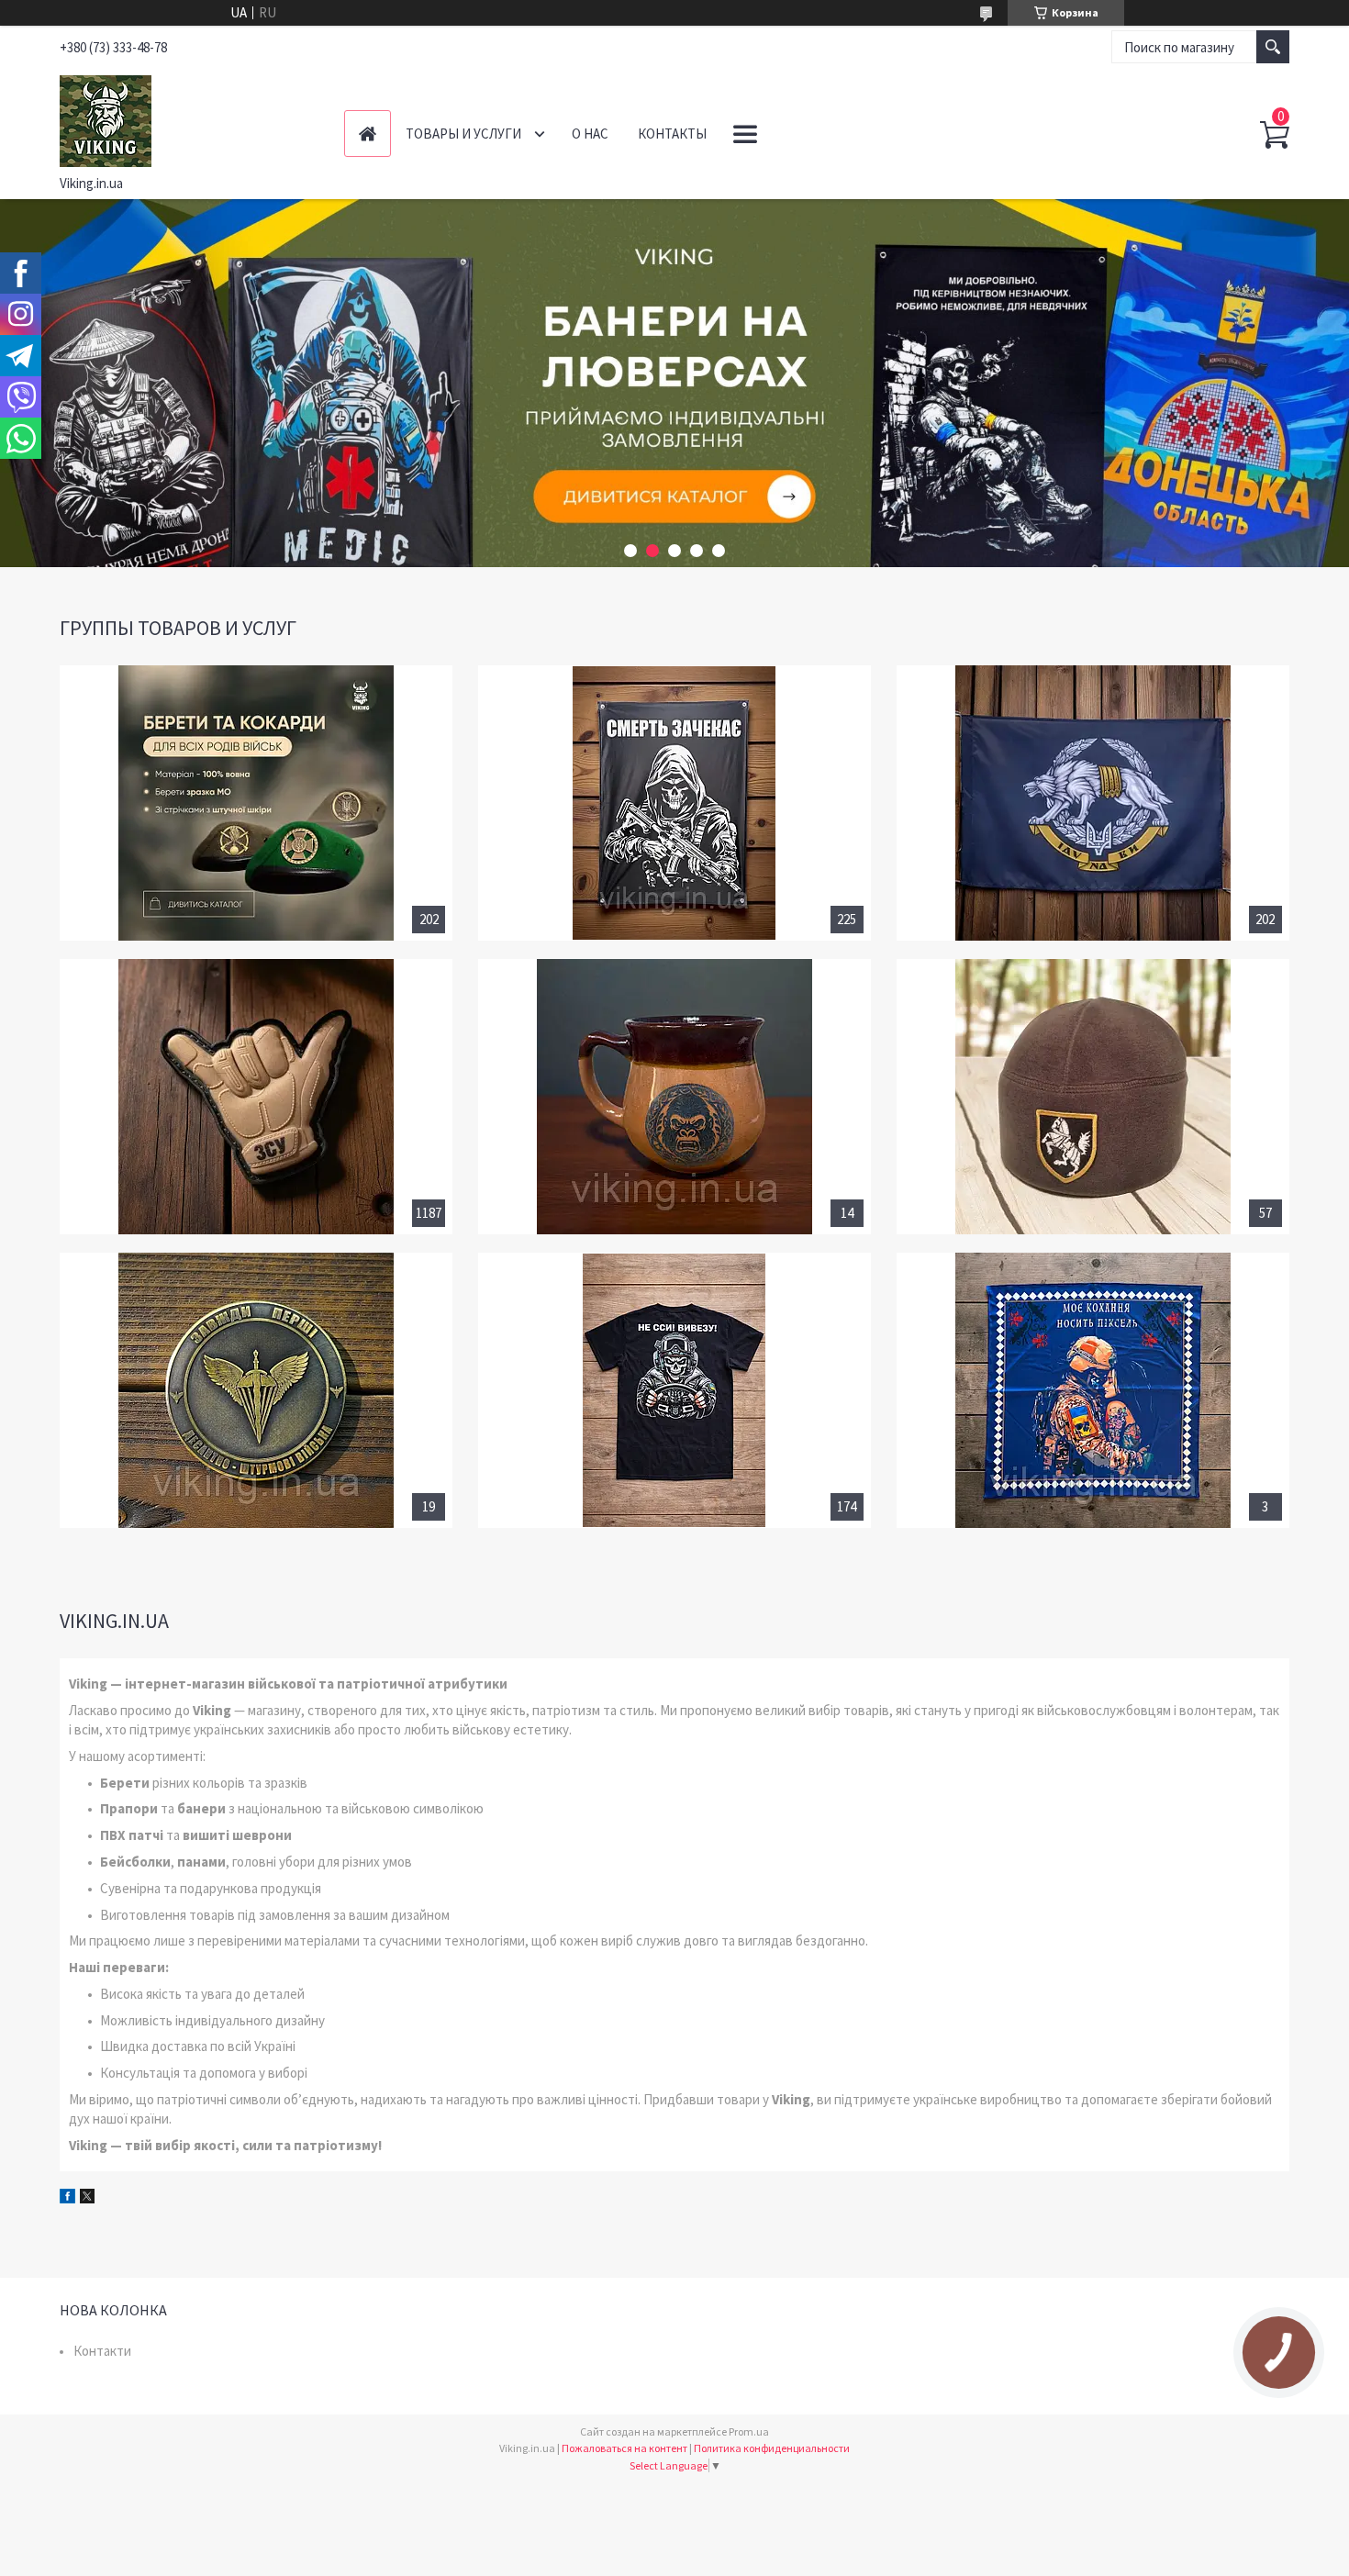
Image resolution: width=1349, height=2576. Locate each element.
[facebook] (67, 2198)
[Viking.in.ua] (189, 117)
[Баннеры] (674, 803)
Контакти (102, 2351)
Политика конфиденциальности (772, 2448)
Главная (368, 134)
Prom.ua (749, 2431)
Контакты (672, 134)
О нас (590, 134)
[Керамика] (674, 1097)
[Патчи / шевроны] (256, 1097)
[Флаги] (1093, 803)
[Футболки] (674, 1390)
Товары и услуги (463, 134)
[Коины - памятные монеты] (256, 1390)
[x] (87, 2198)
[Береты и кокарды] (256, 803)
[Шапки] (1093, 1097)
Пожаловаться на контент (624, 2448)
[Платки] (1093, 1390)
